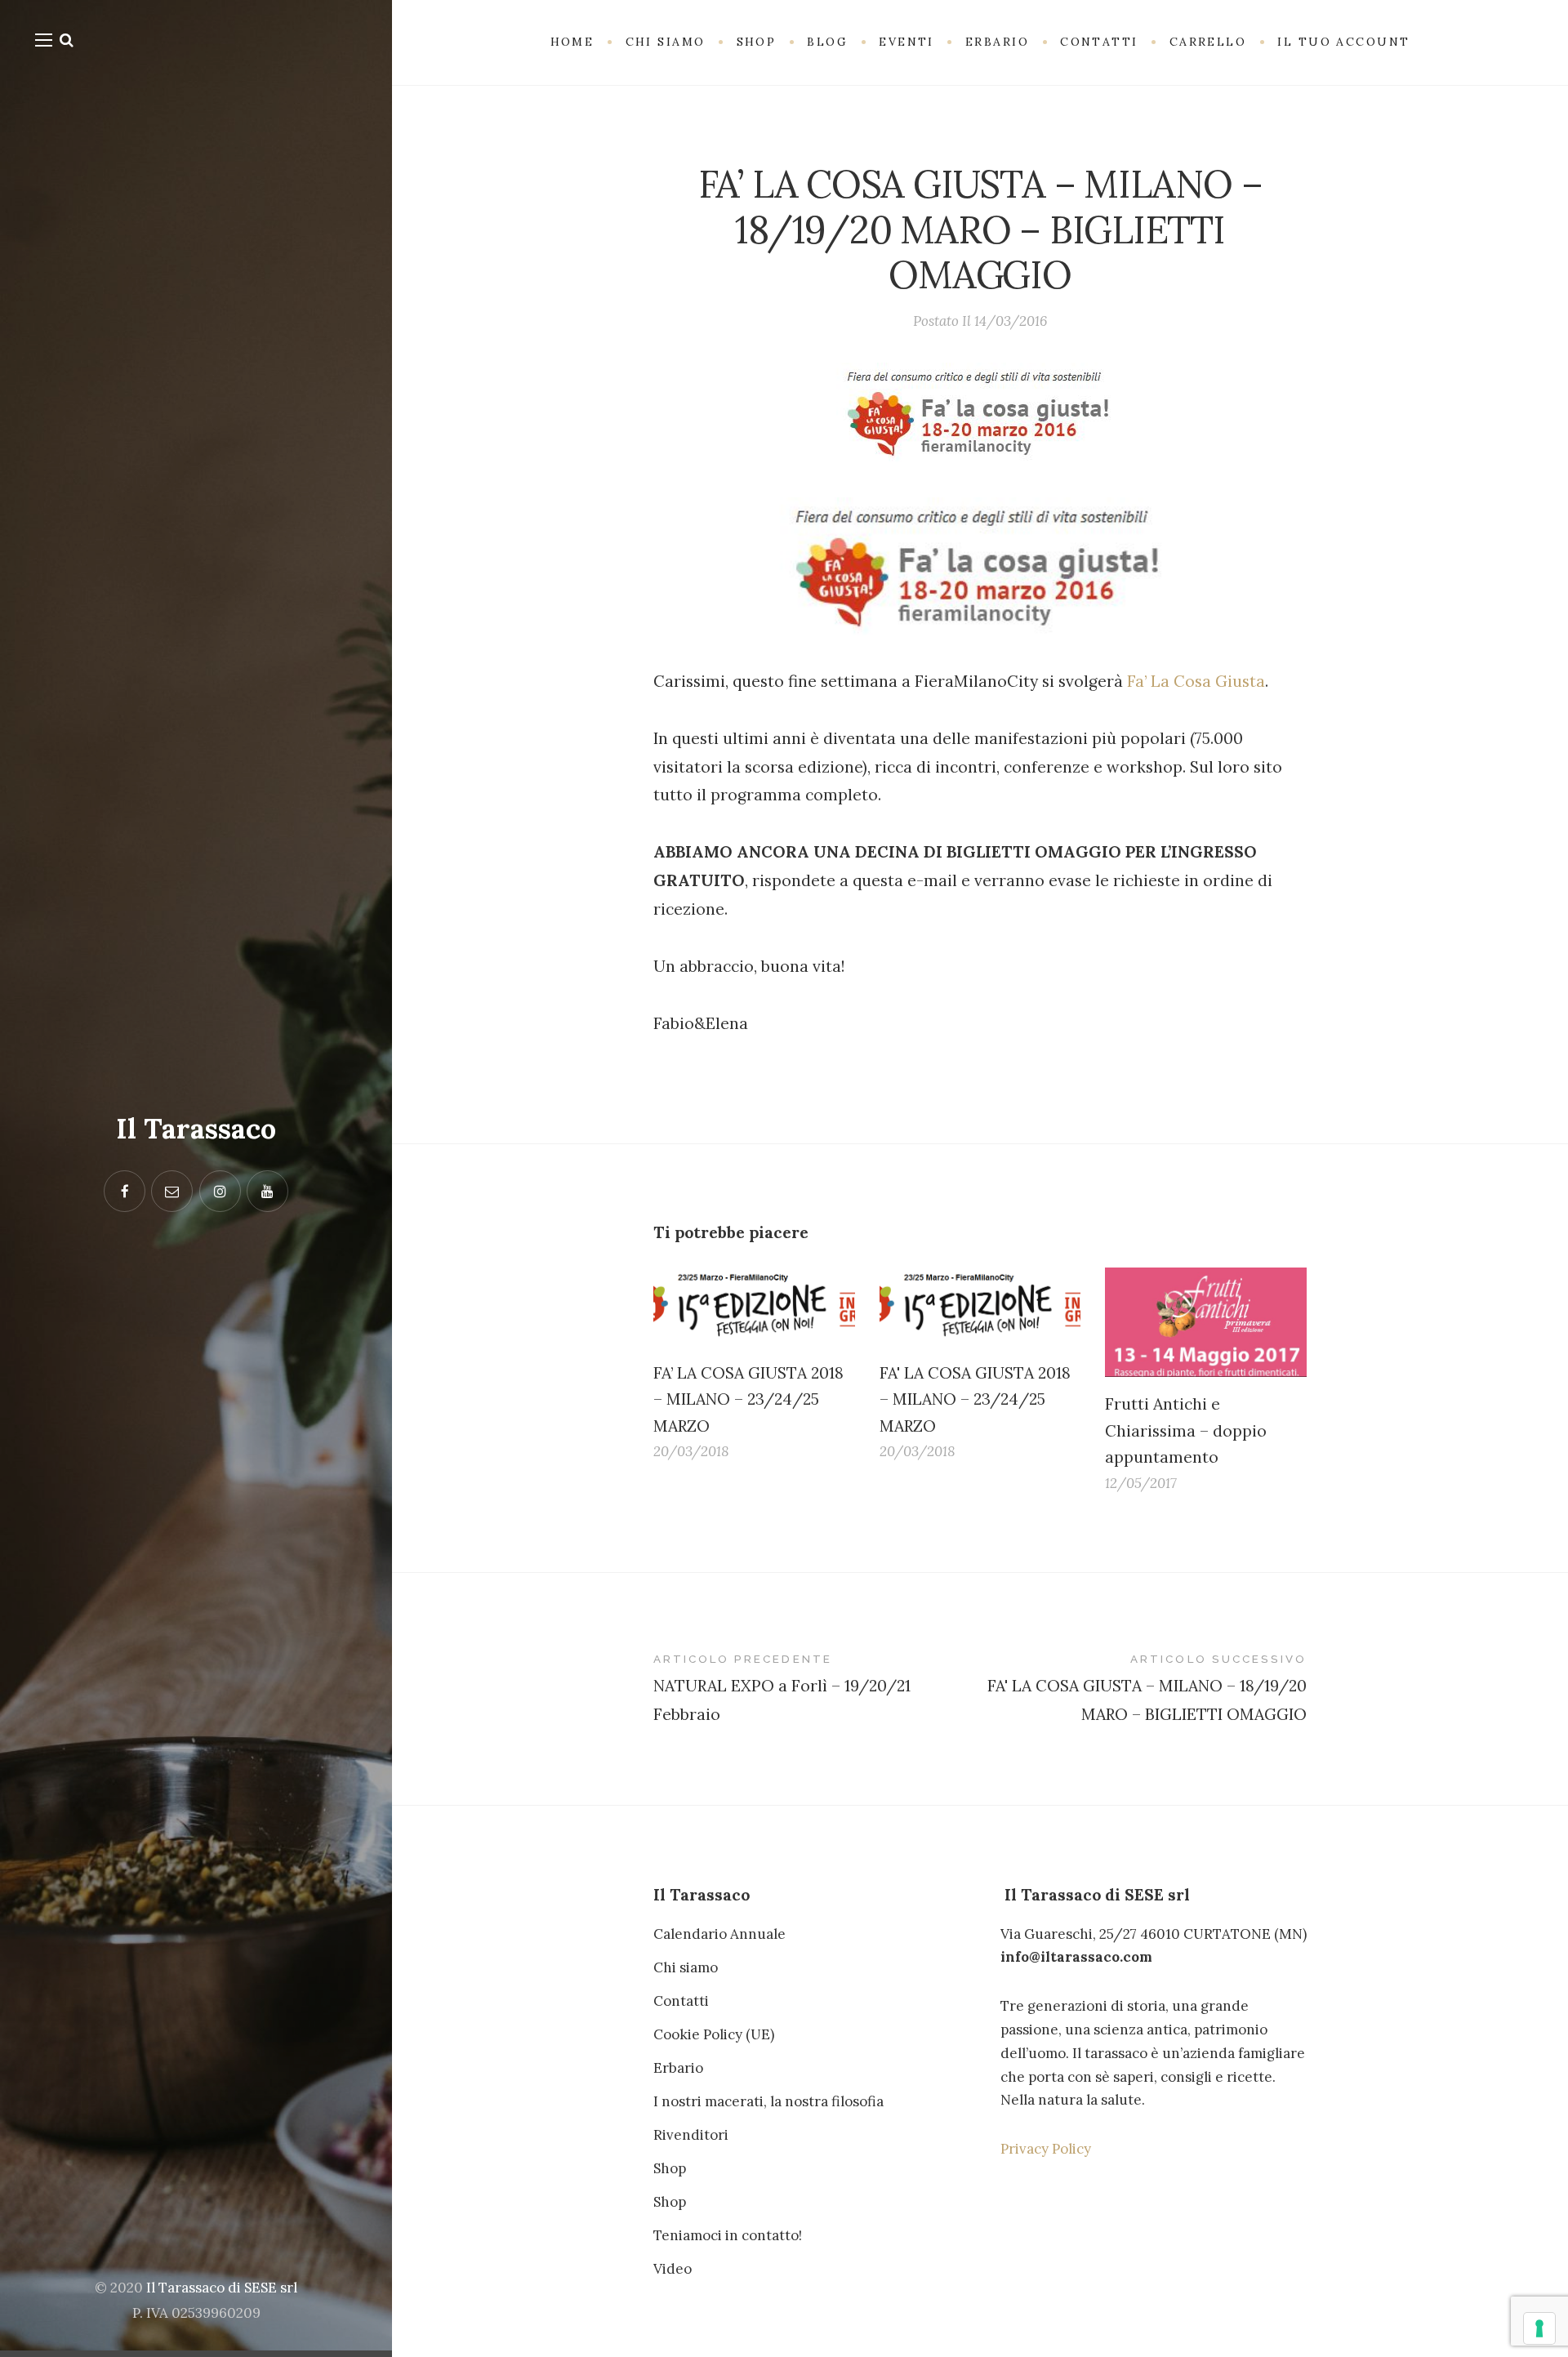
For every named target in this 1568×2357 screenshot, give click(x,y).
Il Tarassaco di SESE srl (222, 2288)
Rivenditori (691, 2135)
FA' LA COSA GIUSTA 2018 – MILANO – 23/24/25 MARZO (975, 1399)
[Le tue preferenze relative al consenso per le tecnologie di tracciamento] (1539, 2328)
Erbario (678, 2068)
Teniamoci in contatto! (728, 2235)
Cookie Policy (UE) (714, 2034)
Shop (670, 2168)
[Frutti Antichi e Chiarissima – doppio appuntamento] (1206, 1322)
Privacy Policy (1046, 2149)
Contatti (681, 2001)
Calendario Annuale (719, 1934)
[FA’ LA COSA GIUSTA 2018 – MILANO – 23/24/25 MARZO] (754, 1306)
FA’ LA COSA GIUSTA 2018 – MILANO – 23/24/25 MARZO (748, 1399)
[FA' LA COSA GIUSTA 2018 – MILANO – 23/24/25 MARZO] (980, 1306)
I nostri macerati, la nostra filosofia (768, 2101)
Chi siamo (686, 1967)
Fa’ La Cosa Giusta (1196, 681)
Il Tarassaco (196, 1128)
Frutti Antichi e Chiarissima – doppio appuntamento (1186, 1430)
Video (673, 2269)
